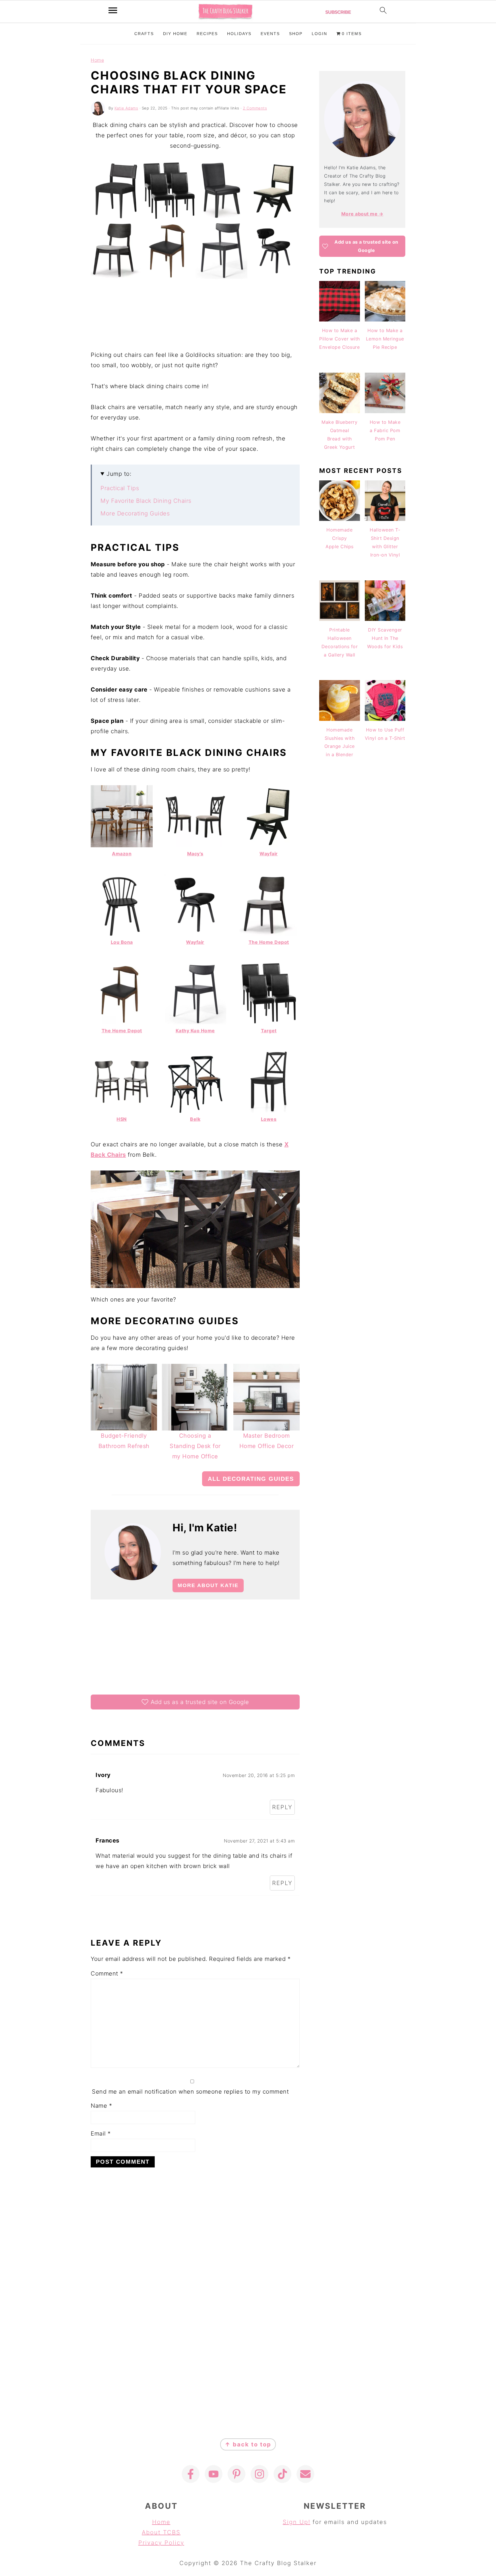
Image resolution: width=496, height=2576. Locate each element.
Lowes (269, 1119)
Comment (107, 1974)
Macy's (195, 854)
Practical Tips (120, 488)
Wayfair (269, 854)
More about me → (362, 214)
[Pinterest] (237, 2474)
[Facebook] (191, 2474)
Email (101, 2134)
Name (101, 2106)
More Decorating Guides (135, 513)
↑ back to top (248, 2444)
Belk (195, 1119)
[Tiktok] (282, 2474)
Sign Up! (297, 2522)
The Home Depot (269, 942)
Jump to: (119, 474)
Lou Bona (122, 942)
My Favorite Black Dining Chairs (146, 501)
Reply (282, 1807)
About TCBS (161, 2532)
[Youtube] (214, 2474)
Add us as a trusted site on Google (200, 1702)
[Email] (305, 2474)
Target (269, 1031)
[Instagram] (259, 2474)
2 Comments (255, 108)
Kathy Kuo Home (195, 1031)
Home (97, 60)
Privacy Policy (161, 2543)
